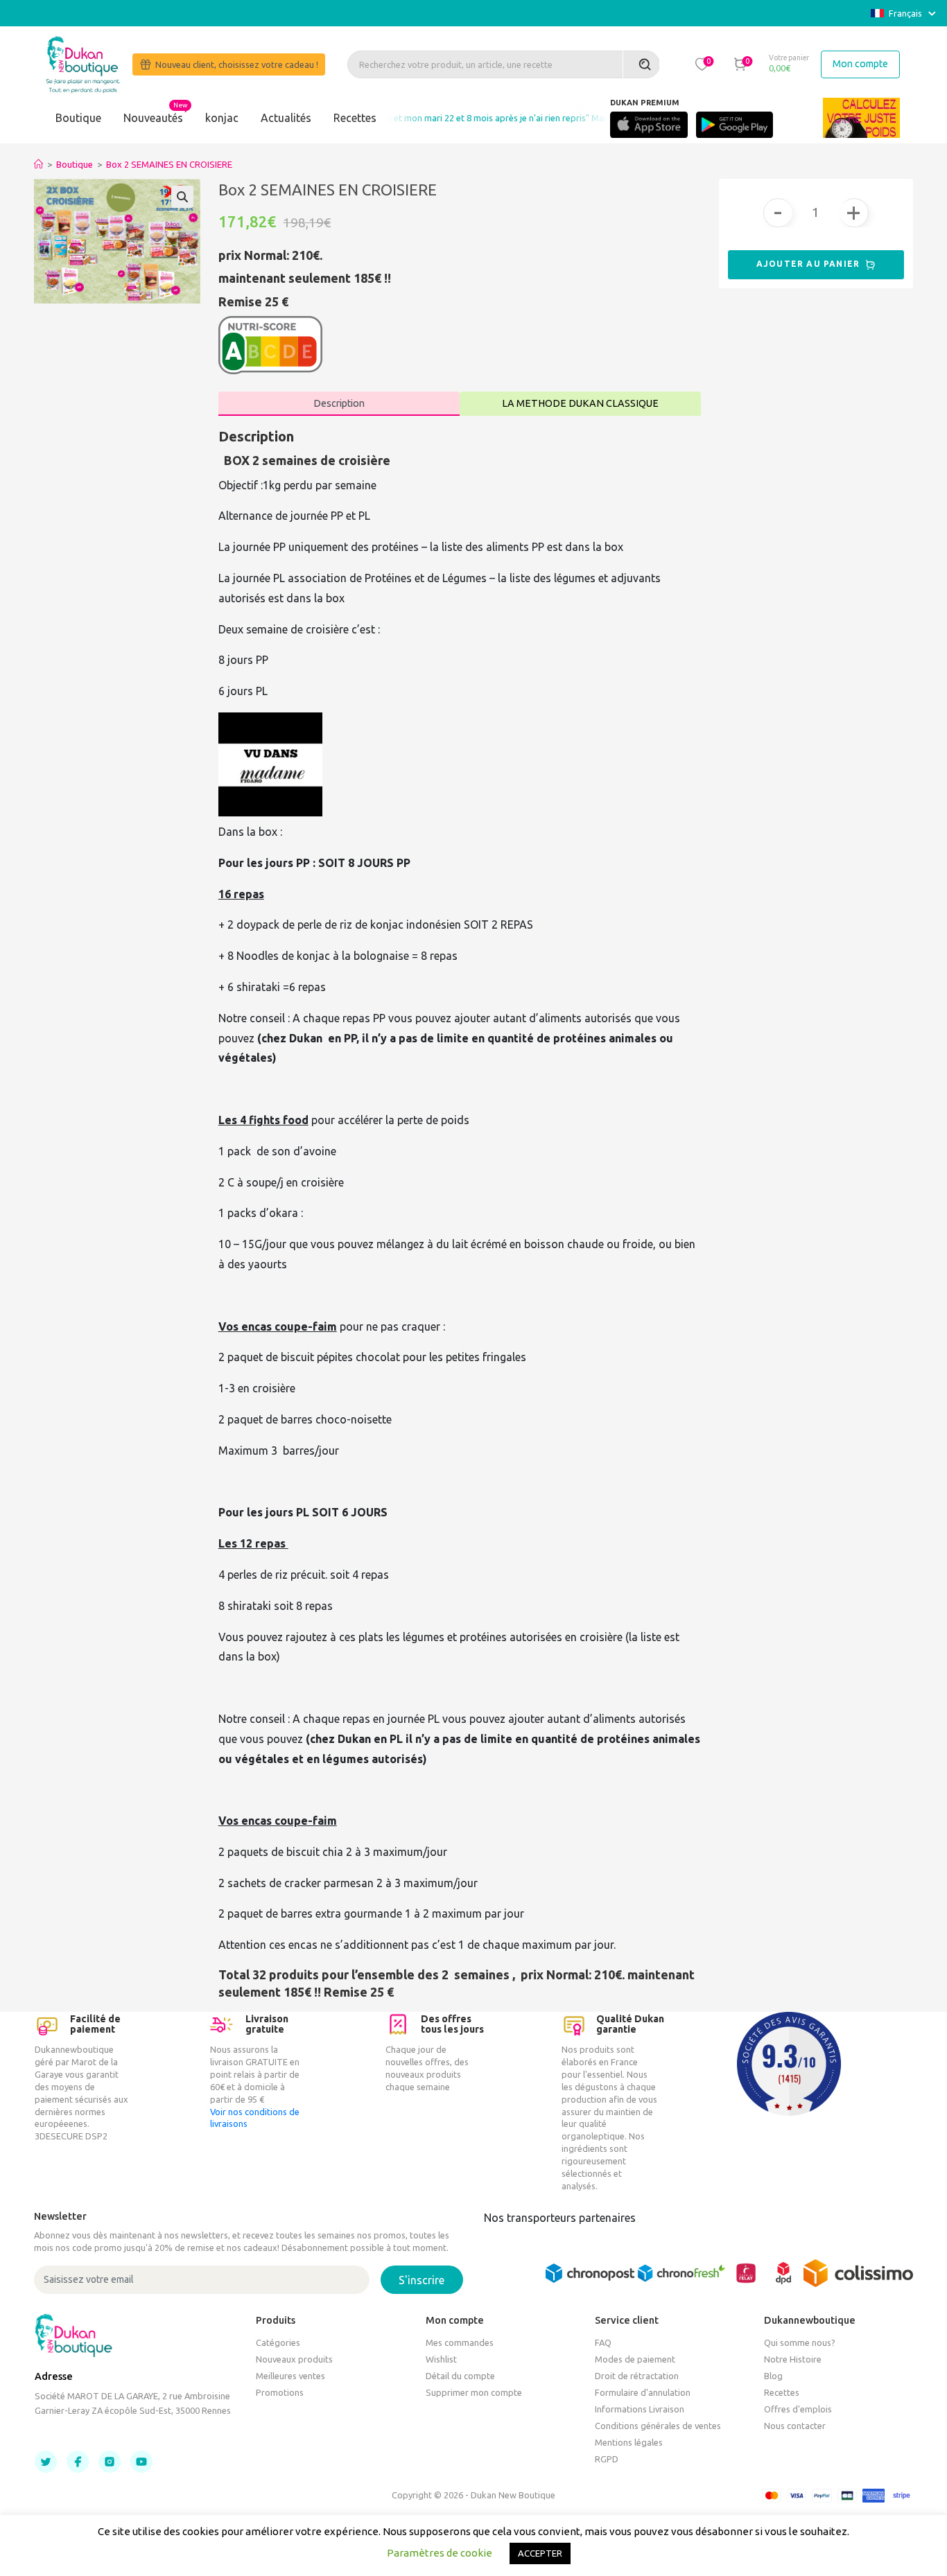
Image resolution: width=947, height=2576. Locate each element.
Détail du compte (460, 2376)
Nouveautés (153, 118)
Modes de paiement (635, 2359)
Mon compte (860, 64)
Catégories (278, 2342)
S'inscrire (422, 2280)
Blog (773, 2376)
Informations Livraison (640, 2409)
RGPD (607, 2459)
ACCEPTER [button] (540, 2553)
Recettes (355, 118)
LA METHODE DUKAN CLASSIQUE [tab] (580, 403)
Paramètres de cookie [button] (440, 2553)
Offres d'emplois (798, 2409)
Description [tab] (339, 403)
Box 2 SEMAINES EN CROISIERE (169, 164)
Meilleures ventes (290, 2376)
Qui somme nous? (800, 2342)
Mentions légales (629, 2442)
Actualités (286, 118)
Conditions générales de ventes (658, 2426)
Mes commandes (460, 2342)
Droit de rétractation (637, 2376)
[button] (702, 64)
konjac (222, 118)
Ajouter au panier (810, 264)
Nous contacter (795, 2426)
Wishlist (441, 2359)
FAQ (603, 2342)
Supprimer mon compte (474, 2392)
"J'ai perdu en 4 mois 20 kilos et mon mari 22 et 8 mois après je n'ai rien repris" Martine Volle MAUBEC (451, 118)
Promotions (280, 2392)
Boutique (78, 118)
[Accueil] (38, 164)
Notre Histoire (793, 2359)
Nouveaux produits (294, 2359)
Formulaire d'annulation (643, 2392)
